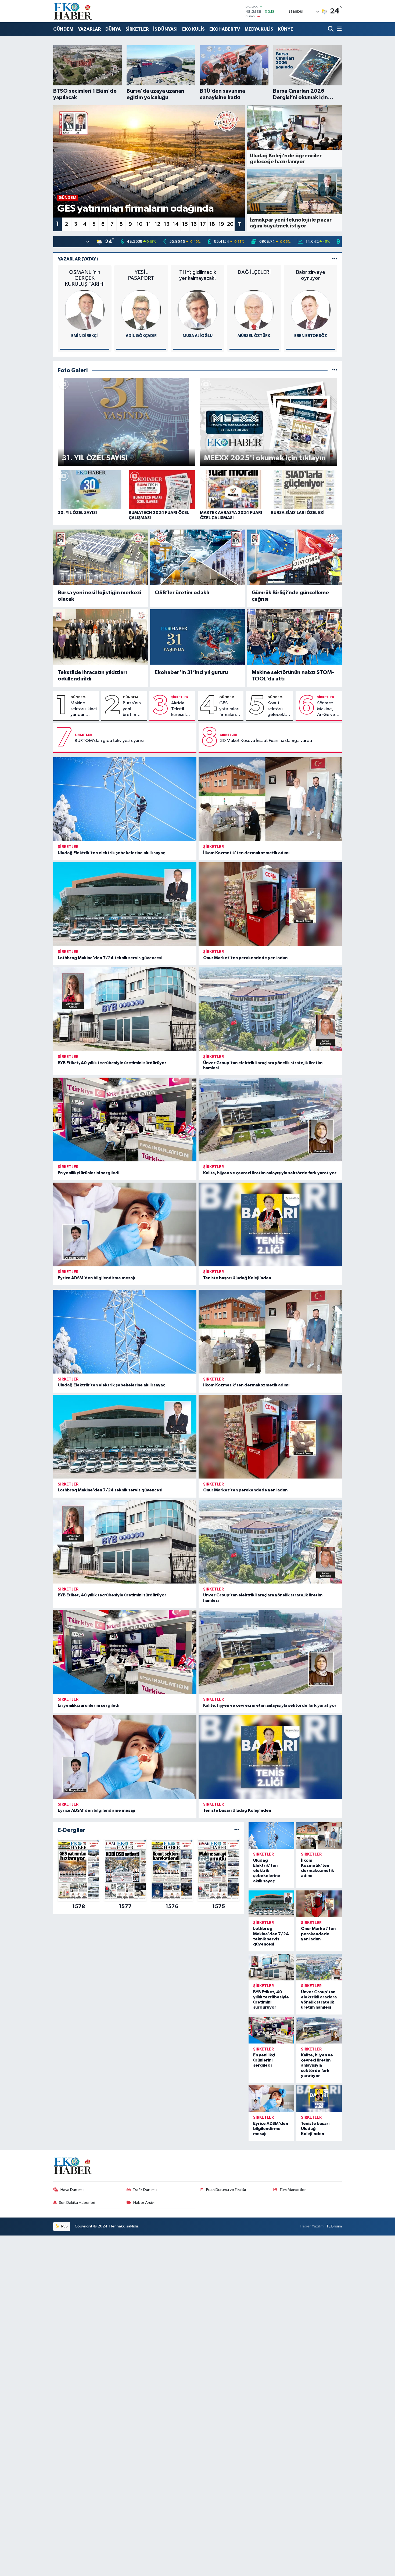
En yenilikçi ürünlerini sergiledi (89, 1173)
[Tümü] (237, 1830)
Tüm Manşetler (293, 2190)
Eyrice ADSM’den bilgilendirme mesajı (96, 1278)
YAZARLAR (89, 29)
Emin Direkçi (85, 336)
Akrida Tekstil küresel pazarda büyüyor (180, 709)
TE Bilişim (334, 2226)
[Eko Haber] (73, 11)
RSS (64, 2226)
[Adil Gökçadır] (141, 310)
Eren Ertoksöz (311, 336)
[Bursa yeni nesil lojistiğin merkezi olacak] (101, 557)
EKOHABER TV (225, 29)
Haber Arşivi (144, 2203)
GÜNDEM (63, 29)
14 (176, 224)
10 (139, 224)
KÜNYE (286, 29)
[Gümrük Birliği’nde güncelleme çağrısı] (295, 557)
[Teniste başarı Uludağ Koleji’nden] (270, 1224)
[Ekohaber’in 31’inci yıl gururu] (198, 637)
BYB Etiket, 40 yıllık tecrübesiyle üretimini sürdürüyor (112, 1063)
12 (157, 224)
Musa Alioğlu (198, 336)
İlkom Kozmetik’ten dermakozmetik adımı (246, 853)
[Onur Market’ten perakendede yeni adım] (270, 904)
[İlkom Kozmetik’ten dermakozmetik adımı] (270, 799)
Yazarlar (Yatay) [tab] (78, 259)
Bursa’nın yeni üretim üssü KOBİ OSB (132, 709)
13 (167, 224)
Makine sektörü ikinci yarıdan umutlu (84, 709)
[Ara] (331, 29)
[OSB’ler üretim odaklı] (198, 557)
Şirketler (180, 697)
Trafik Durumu (145, 2190)
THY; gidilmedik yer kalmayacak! (198, 275)
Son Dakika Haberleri (77, 2203)
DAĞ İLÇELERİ (254, 272)
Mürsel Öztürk (254, 336)
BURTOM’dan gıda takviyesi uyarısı (109, 741)
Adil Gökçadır (141, 336)
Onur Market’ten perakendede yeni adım (245, 958)
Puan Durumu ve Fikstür (226, 2190)
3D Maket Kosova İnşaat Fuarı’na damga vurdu (266, 741)
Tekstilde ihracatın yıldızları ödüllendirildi (92, 676)
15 (185, 224)
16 (194, 224)
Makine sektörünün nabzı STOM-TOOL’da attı (293, 676)
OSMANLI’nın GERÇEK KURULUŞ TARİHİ (85, 278)
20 (230, 224)
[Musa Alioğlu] (198, 310)
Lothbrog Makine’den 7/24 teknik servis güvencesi (110, 958)
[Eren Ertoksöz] (311, 310)
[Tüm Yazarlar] (335, 259)
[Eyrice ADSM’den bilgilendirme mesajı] (125, 1224)
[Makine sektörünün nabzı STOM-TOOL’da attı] (295, 637)
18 (212, 224)
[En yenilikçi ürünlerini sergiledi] (125, 1119)
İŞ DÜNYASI (165, 29)
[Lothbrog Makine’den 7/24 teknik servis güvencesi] (125, 904)
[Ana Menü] (338, 29)
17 (203, 224)
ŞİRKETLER (137, 29)
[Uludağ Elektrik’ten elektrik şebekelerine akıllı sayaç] (125, 799)
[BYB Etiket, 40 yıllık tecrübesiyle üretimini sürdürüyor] (125, 1009)
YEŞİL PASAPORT (141, 275)
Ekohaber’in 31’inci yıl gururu (191, 672)
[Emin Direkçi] (85, 310)
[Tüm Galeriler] (335, 370)
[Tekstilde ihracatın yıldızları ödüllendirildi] (101, 637)
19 (221, 224)
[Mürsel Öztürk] (254, 310)
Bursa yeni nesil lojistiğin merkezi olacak (100, 596)
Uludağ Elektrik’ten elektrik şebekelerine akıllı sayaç (111, 853)
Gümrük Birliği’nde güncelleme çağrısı (290, 596)
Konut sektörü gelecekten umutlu (279, 709)
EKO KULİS (193, 29)
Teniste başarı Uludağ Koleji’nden (237, 1278)
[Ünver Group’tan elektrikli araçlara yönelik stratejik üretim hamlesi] (270, 1009)
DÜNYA (113, 29)
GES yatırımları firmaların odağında (229, 709)
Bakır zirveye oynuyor (310, 275)
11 (149, 224)
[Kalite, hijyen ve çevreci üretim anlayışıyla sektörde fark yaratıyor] (270, 1119)
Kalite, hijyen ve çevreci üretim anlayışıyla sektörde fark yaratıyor (270, 1173)
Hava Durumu (72, 2190)
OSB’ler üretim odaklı (182, 593)
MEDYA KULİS (259, 29)
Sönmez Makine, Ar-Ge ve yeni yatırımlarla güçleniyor (328, 709)
